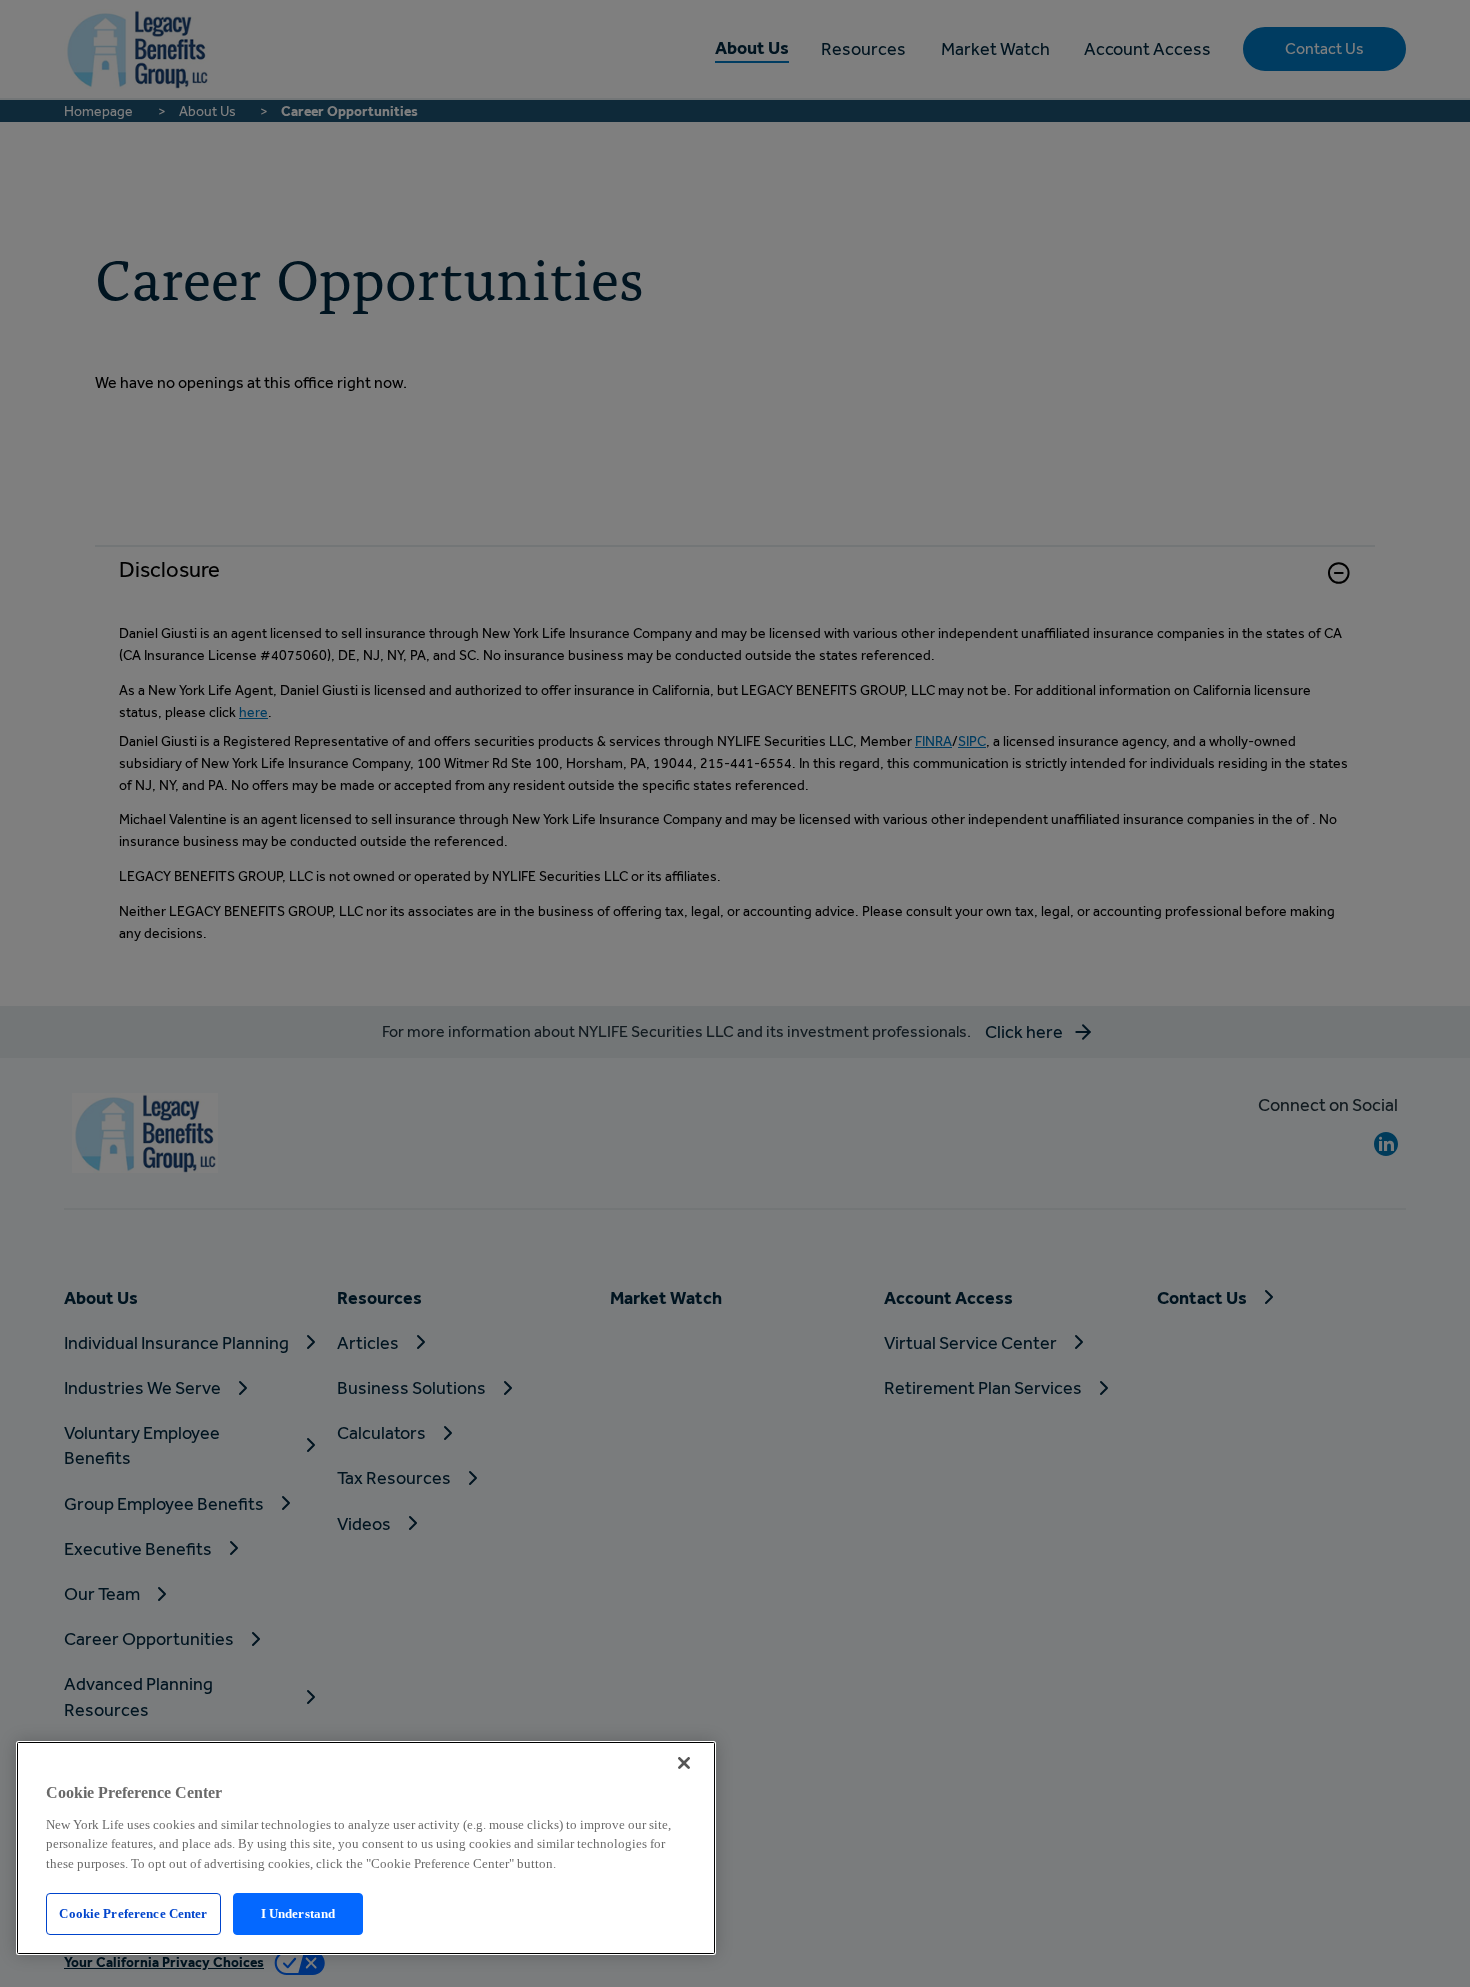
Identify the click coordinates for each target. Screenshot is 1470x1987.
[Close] (684, 1763)
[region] (366, 1848)
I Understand (298, 1913)
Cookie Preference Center (133, 1913)
